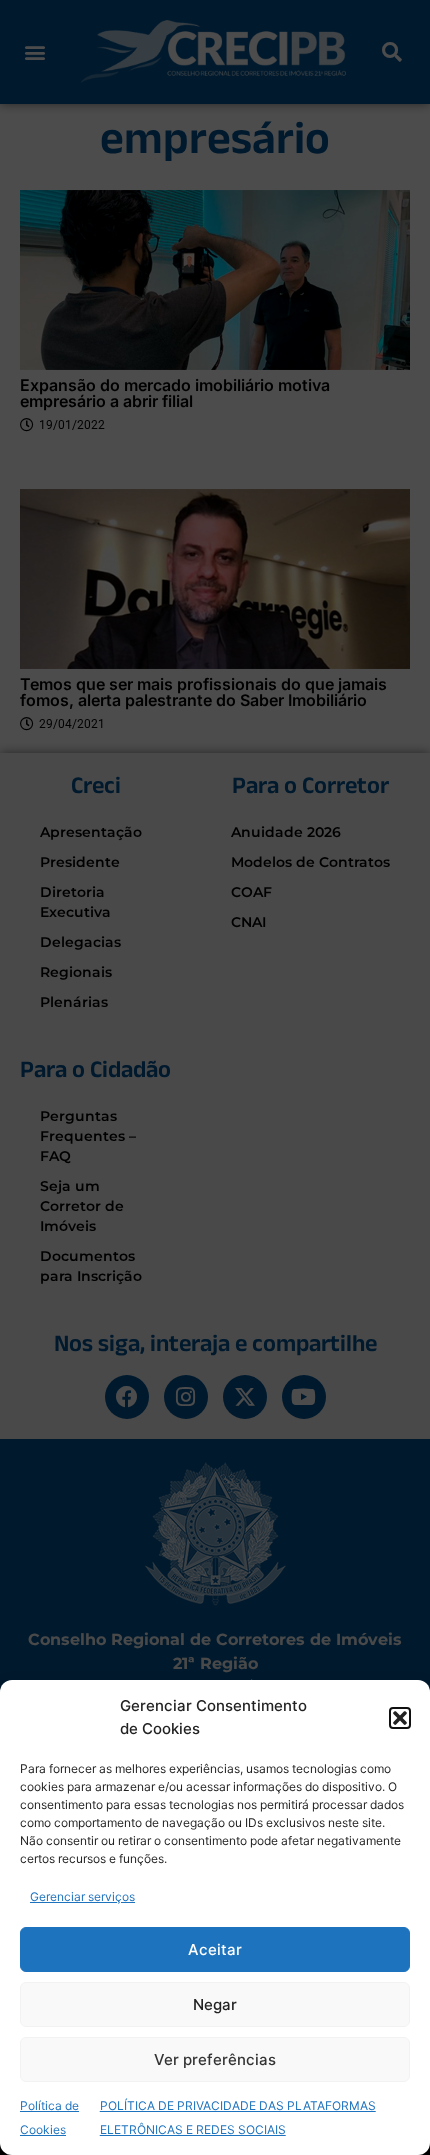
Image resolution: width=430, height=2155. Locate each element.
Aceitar (215, 1949)
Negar (215, 2004)
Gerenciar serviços (82, 1896)
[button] (400, 1718)
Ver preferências (215, 2059)
